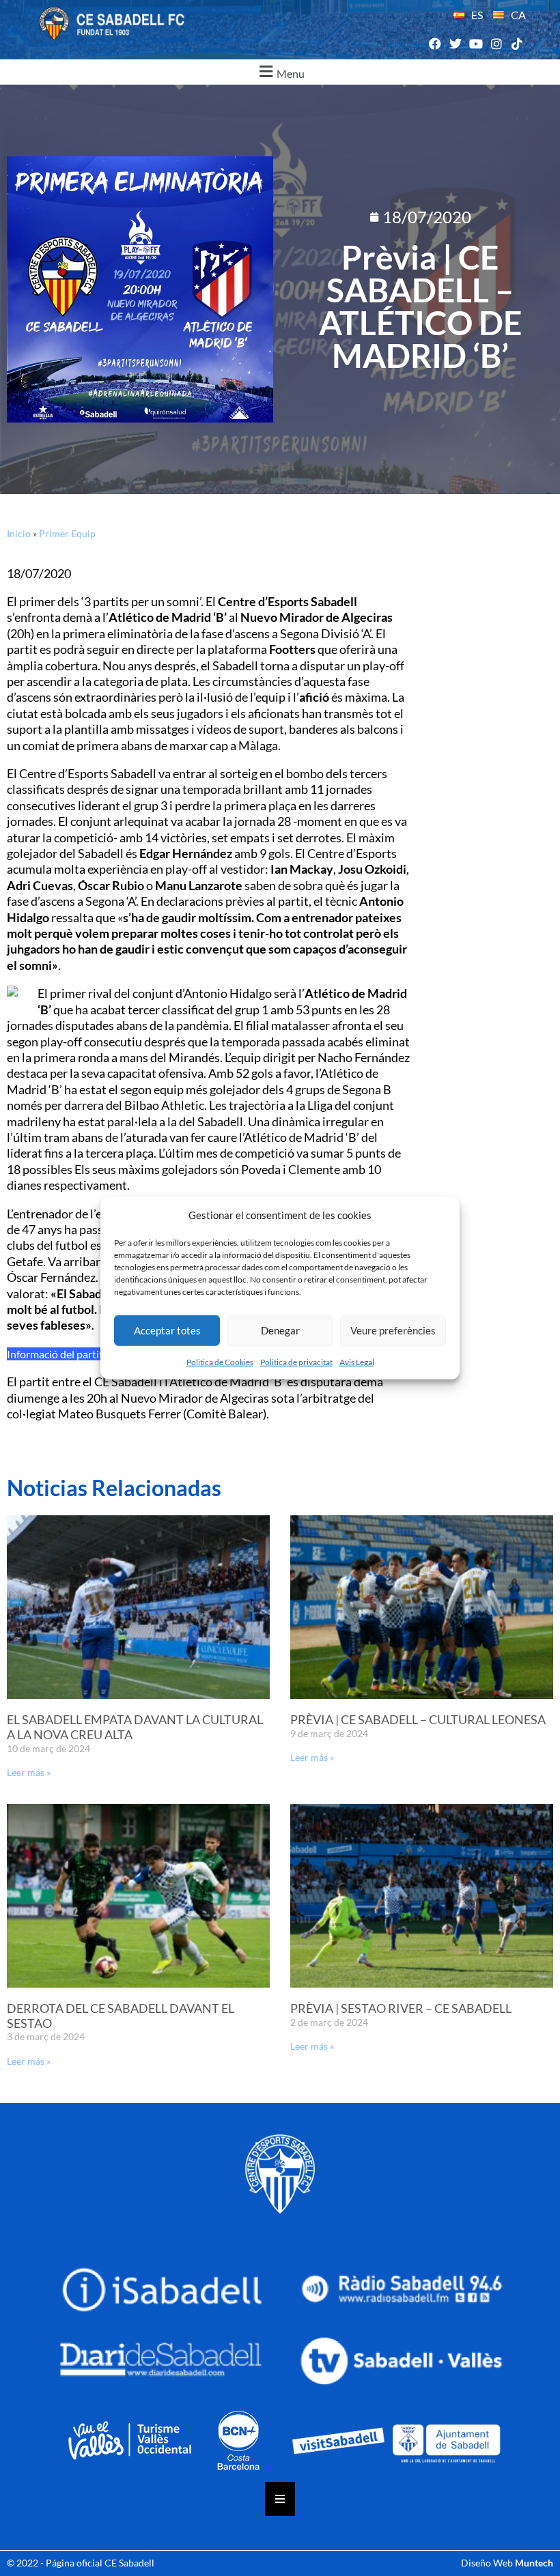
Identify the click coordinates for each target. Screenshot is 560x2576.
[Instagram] (497, 44)
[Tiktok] (517, 44)
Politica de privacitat (296, 1361)
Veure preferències (393, 1330)
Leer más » (29, 1772)
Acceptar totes (167, 1330)
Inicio (19, 533)
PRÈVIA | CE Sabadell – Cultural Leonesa (418, 1719)
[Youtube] (476, 44)
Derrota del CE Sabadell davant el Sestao (121, 2016)
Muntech (534, 2563)
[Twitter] (455, 44)
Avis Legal (357, 1361)
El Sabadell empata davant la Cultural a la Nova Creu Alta (135, 1727)
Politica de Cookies (220, 1361)
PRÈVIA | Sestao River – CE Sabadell (401, 2008)
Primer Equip (67, 533)
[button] (280, 72)
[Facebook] (435, 44)
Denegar (280, 1330)
